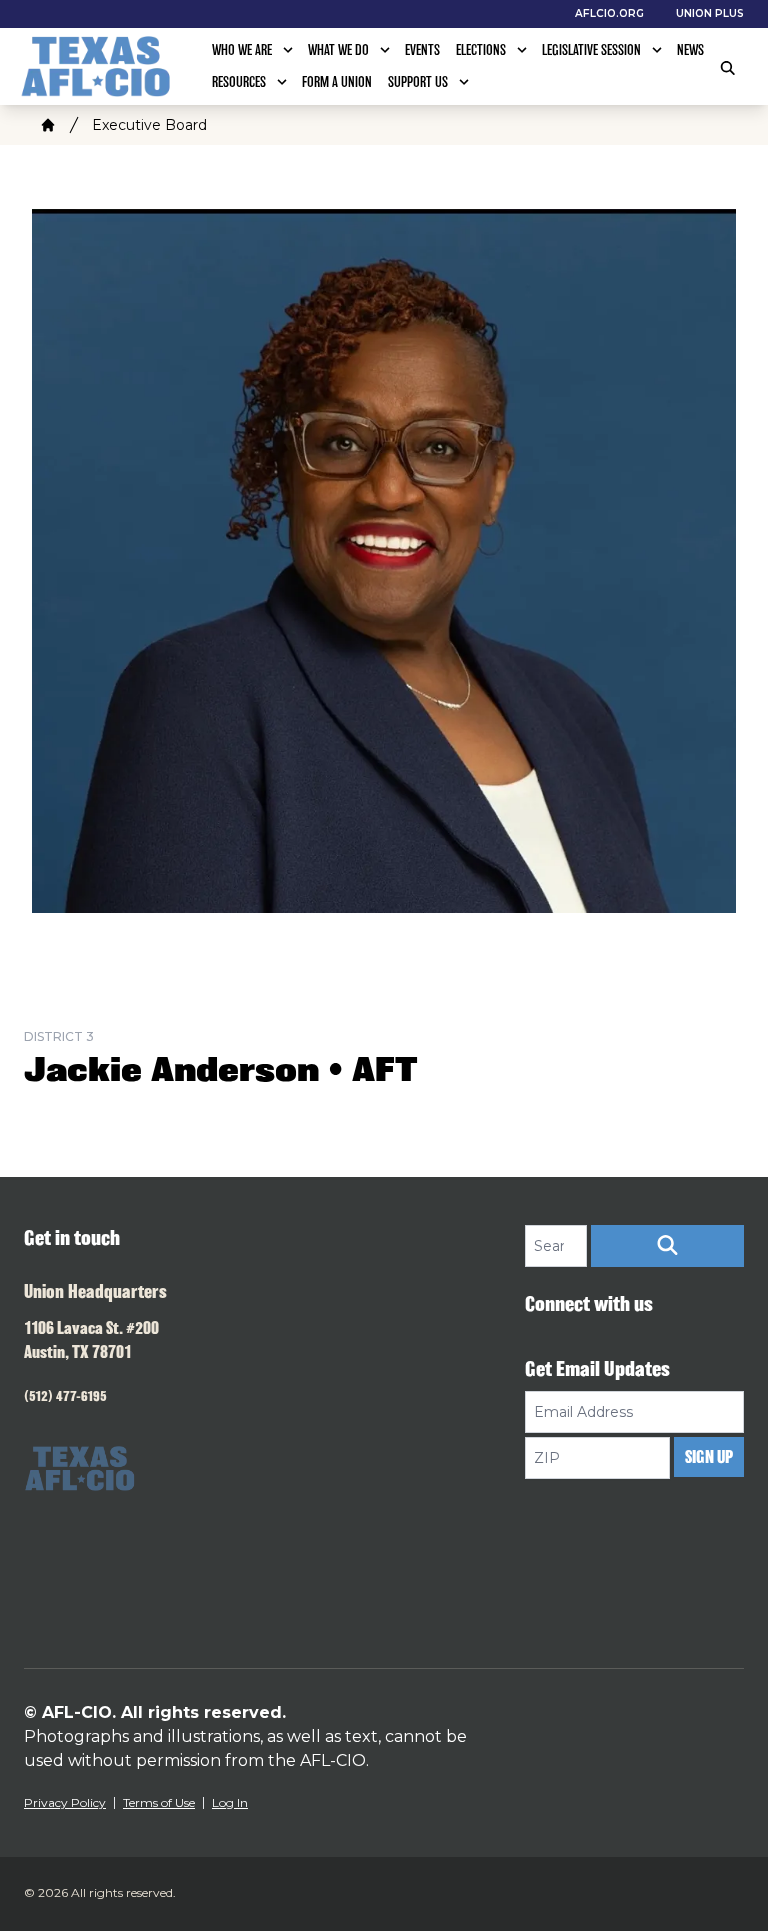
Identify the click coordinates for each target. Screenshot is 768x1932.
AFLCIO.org (609, 13)
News (690, 50)
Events (422, 50)
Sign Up (709, 1457)
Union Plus (710, 13)
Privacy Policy (65, 1802)
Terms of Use (159, 1802)
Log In (230, 1802)
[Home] (48, 125)
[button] (667, 1246)
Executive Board (149, 125)
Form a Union (337, 82)
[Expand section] (288, 50)
